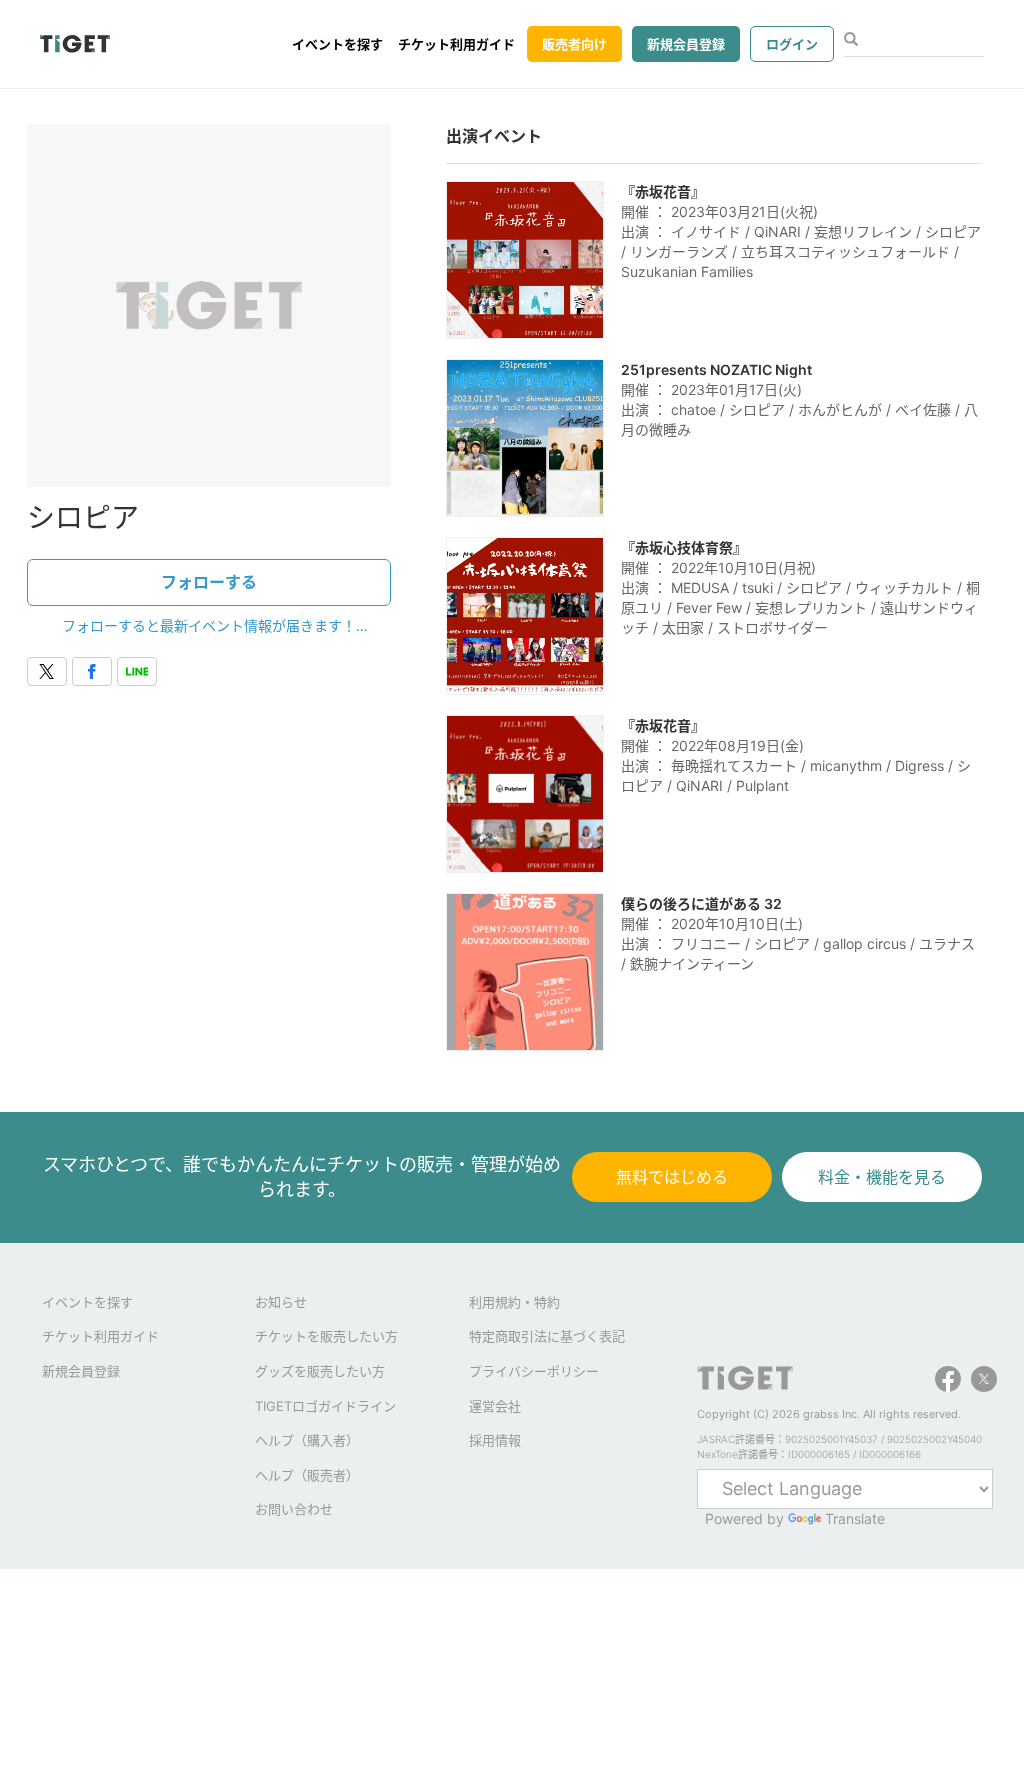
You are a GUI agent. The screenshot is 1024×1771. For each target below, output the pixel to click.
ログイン (792, 44)
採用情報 (495, 1440)
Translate (855, 1518)
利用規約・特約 (514, 1302)
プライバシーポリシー (534, 1371)
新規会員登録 (686, 44)
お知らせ (281, 1302)
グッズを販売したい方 (320, 1371)
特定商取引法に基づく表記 (547, 1336)
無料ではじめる (672, 1177)
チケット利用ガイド (456, 44)
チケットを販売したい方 (326, 1336)
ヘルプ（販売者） (307, 1475)
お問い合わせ (294, 1509)
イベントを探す (337, 44)
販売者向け (574, 44)
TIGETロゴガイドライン (325, 1406)
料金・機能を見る (882, 1177)
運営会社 (495, 1406)
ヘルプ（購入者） (307, 1440)
